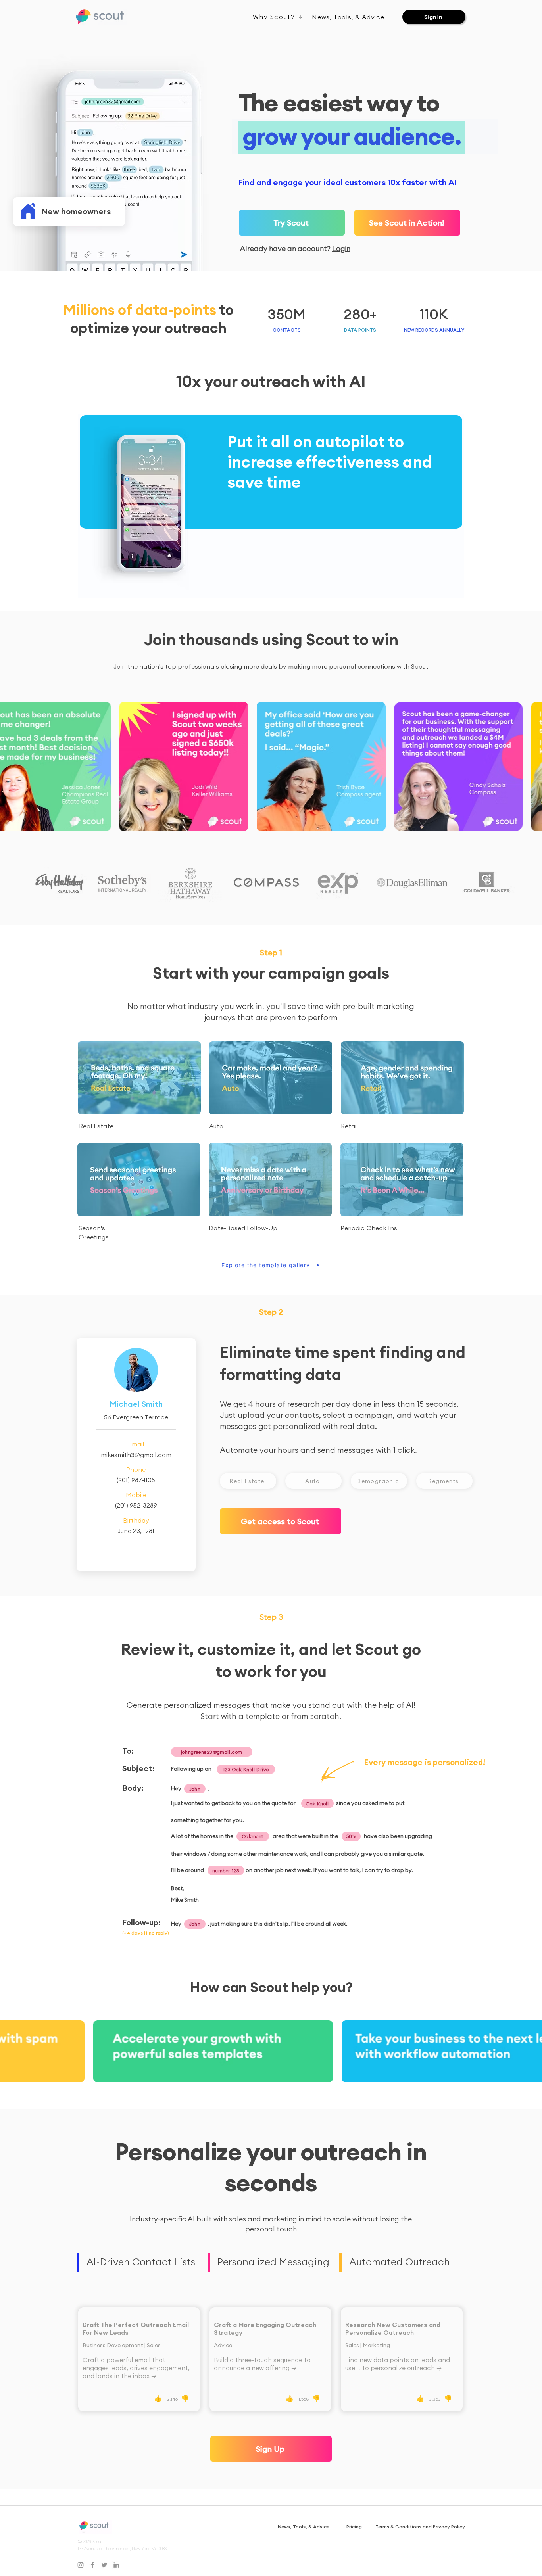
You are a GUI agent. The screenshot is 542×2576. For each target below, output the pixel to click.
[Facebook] (92, 2565)
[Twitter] (104, 2565)
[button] (407, 223)
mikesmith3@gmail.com (136, 1455)
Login (341, 248)
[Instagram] (81, 2565)
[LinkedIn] (116, 2565)
